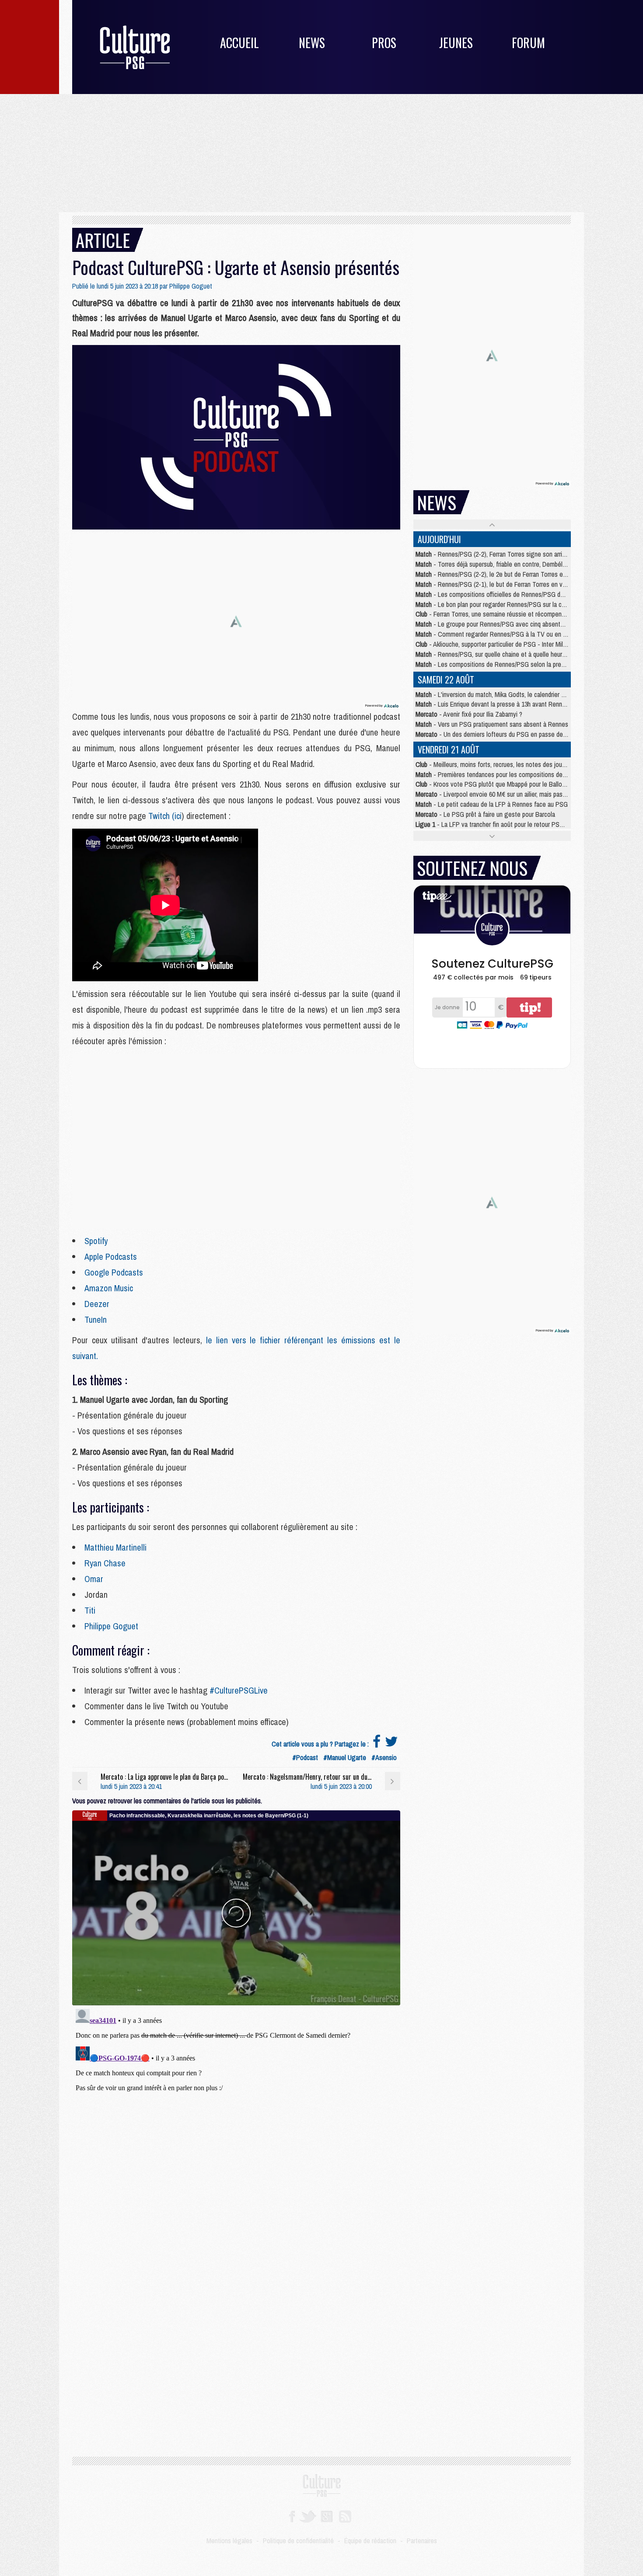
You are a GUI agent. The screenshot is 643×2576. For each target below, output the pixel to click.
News (312, 43)
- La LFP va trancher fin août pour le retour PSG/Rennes (501, 824)
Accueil (239, 43)
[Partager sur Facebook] (377, 1744)
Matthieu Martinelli (115, 1547)
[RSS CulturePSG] (345, 2516)
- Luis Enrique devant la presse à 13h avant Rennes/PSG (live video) (515, 704)
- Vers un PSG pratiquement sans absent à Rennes (492, 724)
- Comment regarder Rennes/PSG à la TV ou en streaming (503, 634)
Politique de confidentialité (298, 2541)
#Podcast (305, 1757)
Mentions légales (229, 2541)
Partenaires (422, 2541)
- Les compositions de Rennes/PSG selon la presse (493, 664)
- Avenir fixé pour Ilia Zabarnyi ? (469, 714)
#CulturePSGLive (239, 1690)
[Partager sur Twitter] (391, 1744)
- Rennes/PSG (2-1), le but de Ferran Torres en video (495, 584)
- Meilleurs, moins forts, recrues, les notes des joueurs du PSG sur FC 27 (519, 764)
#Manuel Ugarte (345, 1757)
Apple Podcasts (111, 1257)
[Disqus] (236, 2115)
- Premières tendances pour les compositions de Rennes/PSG (507, 774)
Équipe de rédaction (370, 2541)
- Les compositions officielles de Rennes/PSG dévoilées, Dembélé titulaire (523, 594)
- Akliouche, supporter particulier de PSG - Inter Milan (492, 644)
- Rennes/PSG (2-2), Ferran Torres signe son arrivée (494, 554)
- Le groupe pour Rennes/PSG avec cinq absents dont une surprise (513, 624)
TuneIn (96, 1319)
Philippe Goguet (191, 286)
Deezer (97, 1304)
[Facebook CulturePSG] (292, 2516)
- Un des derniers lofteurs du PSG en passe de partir (497, 734)
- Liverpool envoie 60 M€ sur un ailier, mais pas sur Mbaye (503, 794)
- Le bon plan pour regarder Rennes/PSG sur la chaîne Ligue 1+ (508, 604)
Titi (90, 1610)
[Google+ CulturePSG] (327, 2516)
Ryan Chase (105, 1563)
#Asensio (384, 1757)
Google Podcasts (114, 1272)
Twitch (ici (165, 816)
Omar (94, 1579)
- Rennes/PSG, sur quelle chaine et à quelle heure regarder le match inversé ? (528, 654)
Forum (528, 43)
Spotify (96, 1241)
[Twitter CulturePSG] (308, 2516)
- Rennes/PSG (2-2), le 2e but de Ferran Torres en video (499, 574)
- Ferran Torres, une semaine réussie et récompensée (494, 614)
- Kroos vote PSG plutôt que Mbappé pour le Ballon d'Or (496, 784)
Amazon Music (109, 1288)
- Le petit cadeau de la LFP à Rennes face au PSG (492, 804)
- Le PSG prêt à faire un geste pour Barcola (485, 814)
